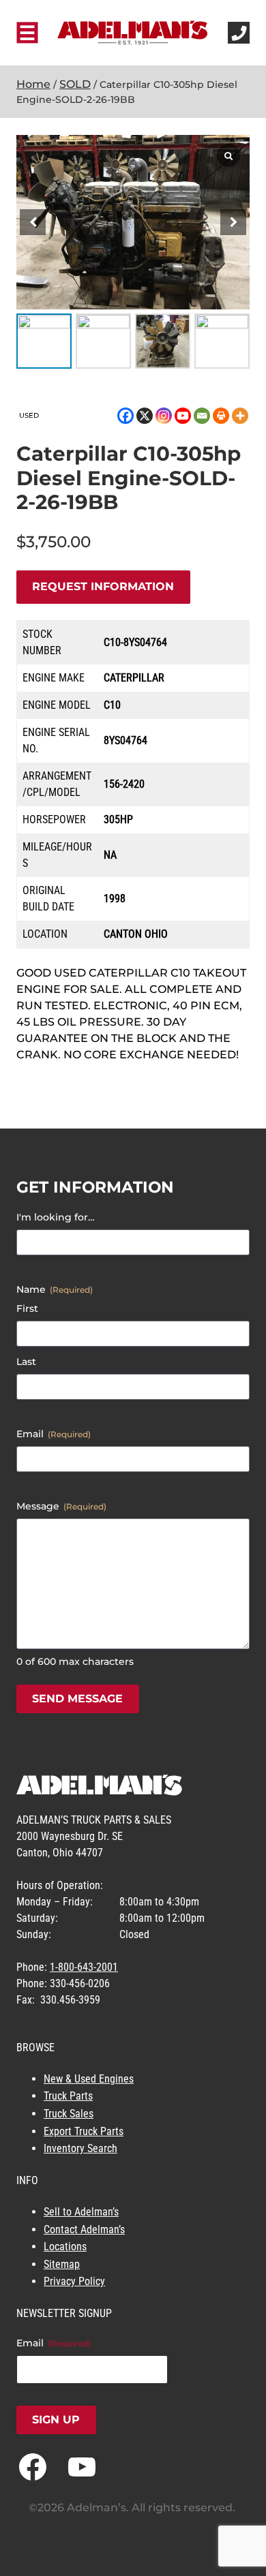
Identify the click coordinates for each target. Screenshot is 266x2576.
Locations (65, 2247)
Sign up (56, 2420)
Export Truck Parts (84, 2131)
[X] (145, 416)
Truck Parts (68, 2096)
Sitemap (62, 2264)
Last (26, 1362)
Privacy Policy (74, 2281)
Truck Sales (69, 2114)
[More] (240, 416)
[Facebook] (125, 416)
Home (33, 84)
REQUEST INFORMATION (103, 586)
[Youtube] (183, 416)
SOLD (75, 84)
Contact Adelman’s (84, 2229)
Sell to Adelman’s (81, 2212)
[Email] (202, 416)
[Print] (221, 416)
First (27, 1308)
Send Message (77, 1699)
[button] (233, 222)
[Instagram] (164, 416)
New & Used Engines (89, 2079)
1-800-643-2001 (84, 1967)
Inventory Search (80, 2148)
